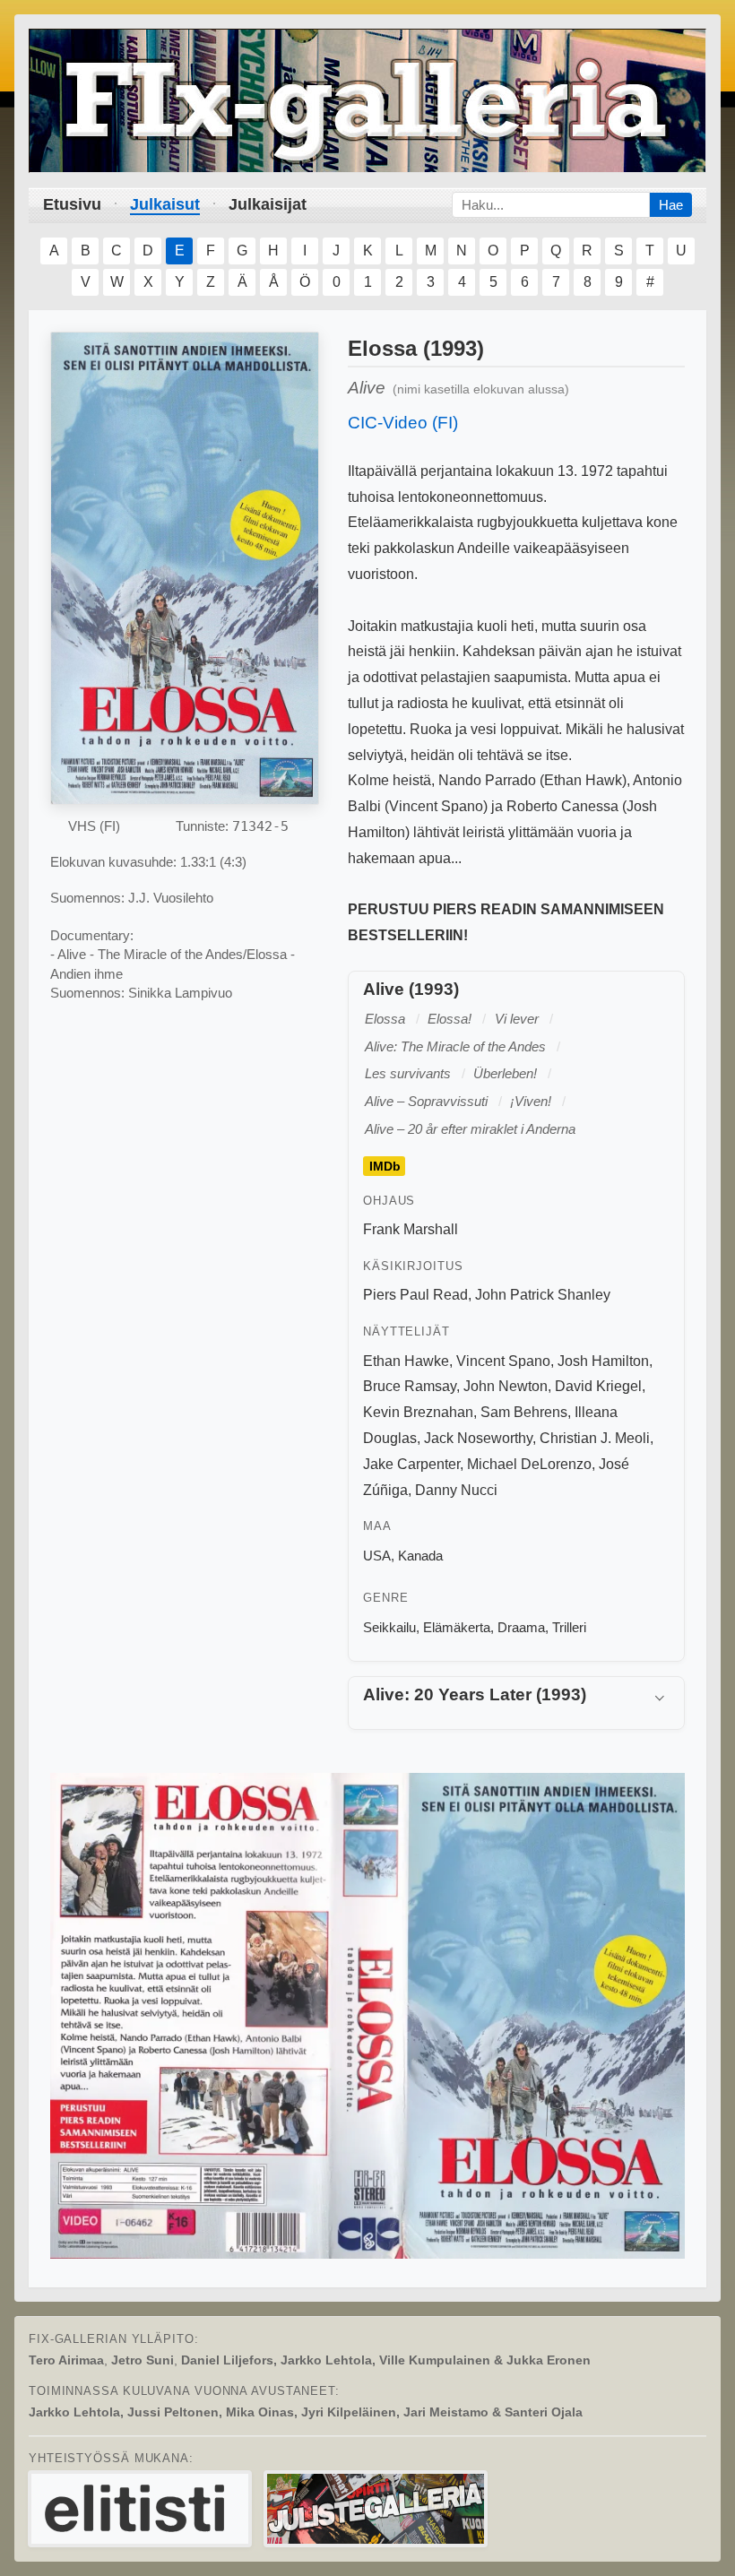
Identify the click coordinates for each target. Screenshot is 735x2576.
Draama (521, 1627)
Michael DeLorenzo (529, 1464)
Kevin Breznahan (418, 1412)
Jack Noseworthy (478, 1438)
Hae (671, 205)
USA (377, 1556)
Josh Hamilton (603, 1361)
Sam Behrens (524, 1412)
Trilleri (569, 1627)
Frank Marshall (411, 1229)
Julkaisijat (268, 204)
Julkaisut (165, 204)
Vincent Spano (503, 1361)
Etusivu (72, 204)
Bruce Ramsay (410, 1386)
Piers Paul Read (415, 1295)
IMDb (385, 1166)
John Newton (506, 1386)
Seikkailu (389, 1627)
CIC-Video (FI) (403, 423)
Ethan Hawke (406, 1361)
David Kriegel (598, 1386)
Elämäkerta (457, 1627)
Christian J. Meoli (595, 1438)
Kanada (420, 1556)
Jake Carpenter (411, 1464)
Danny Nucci (456, 1490)
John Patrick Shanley (543, 1295)
